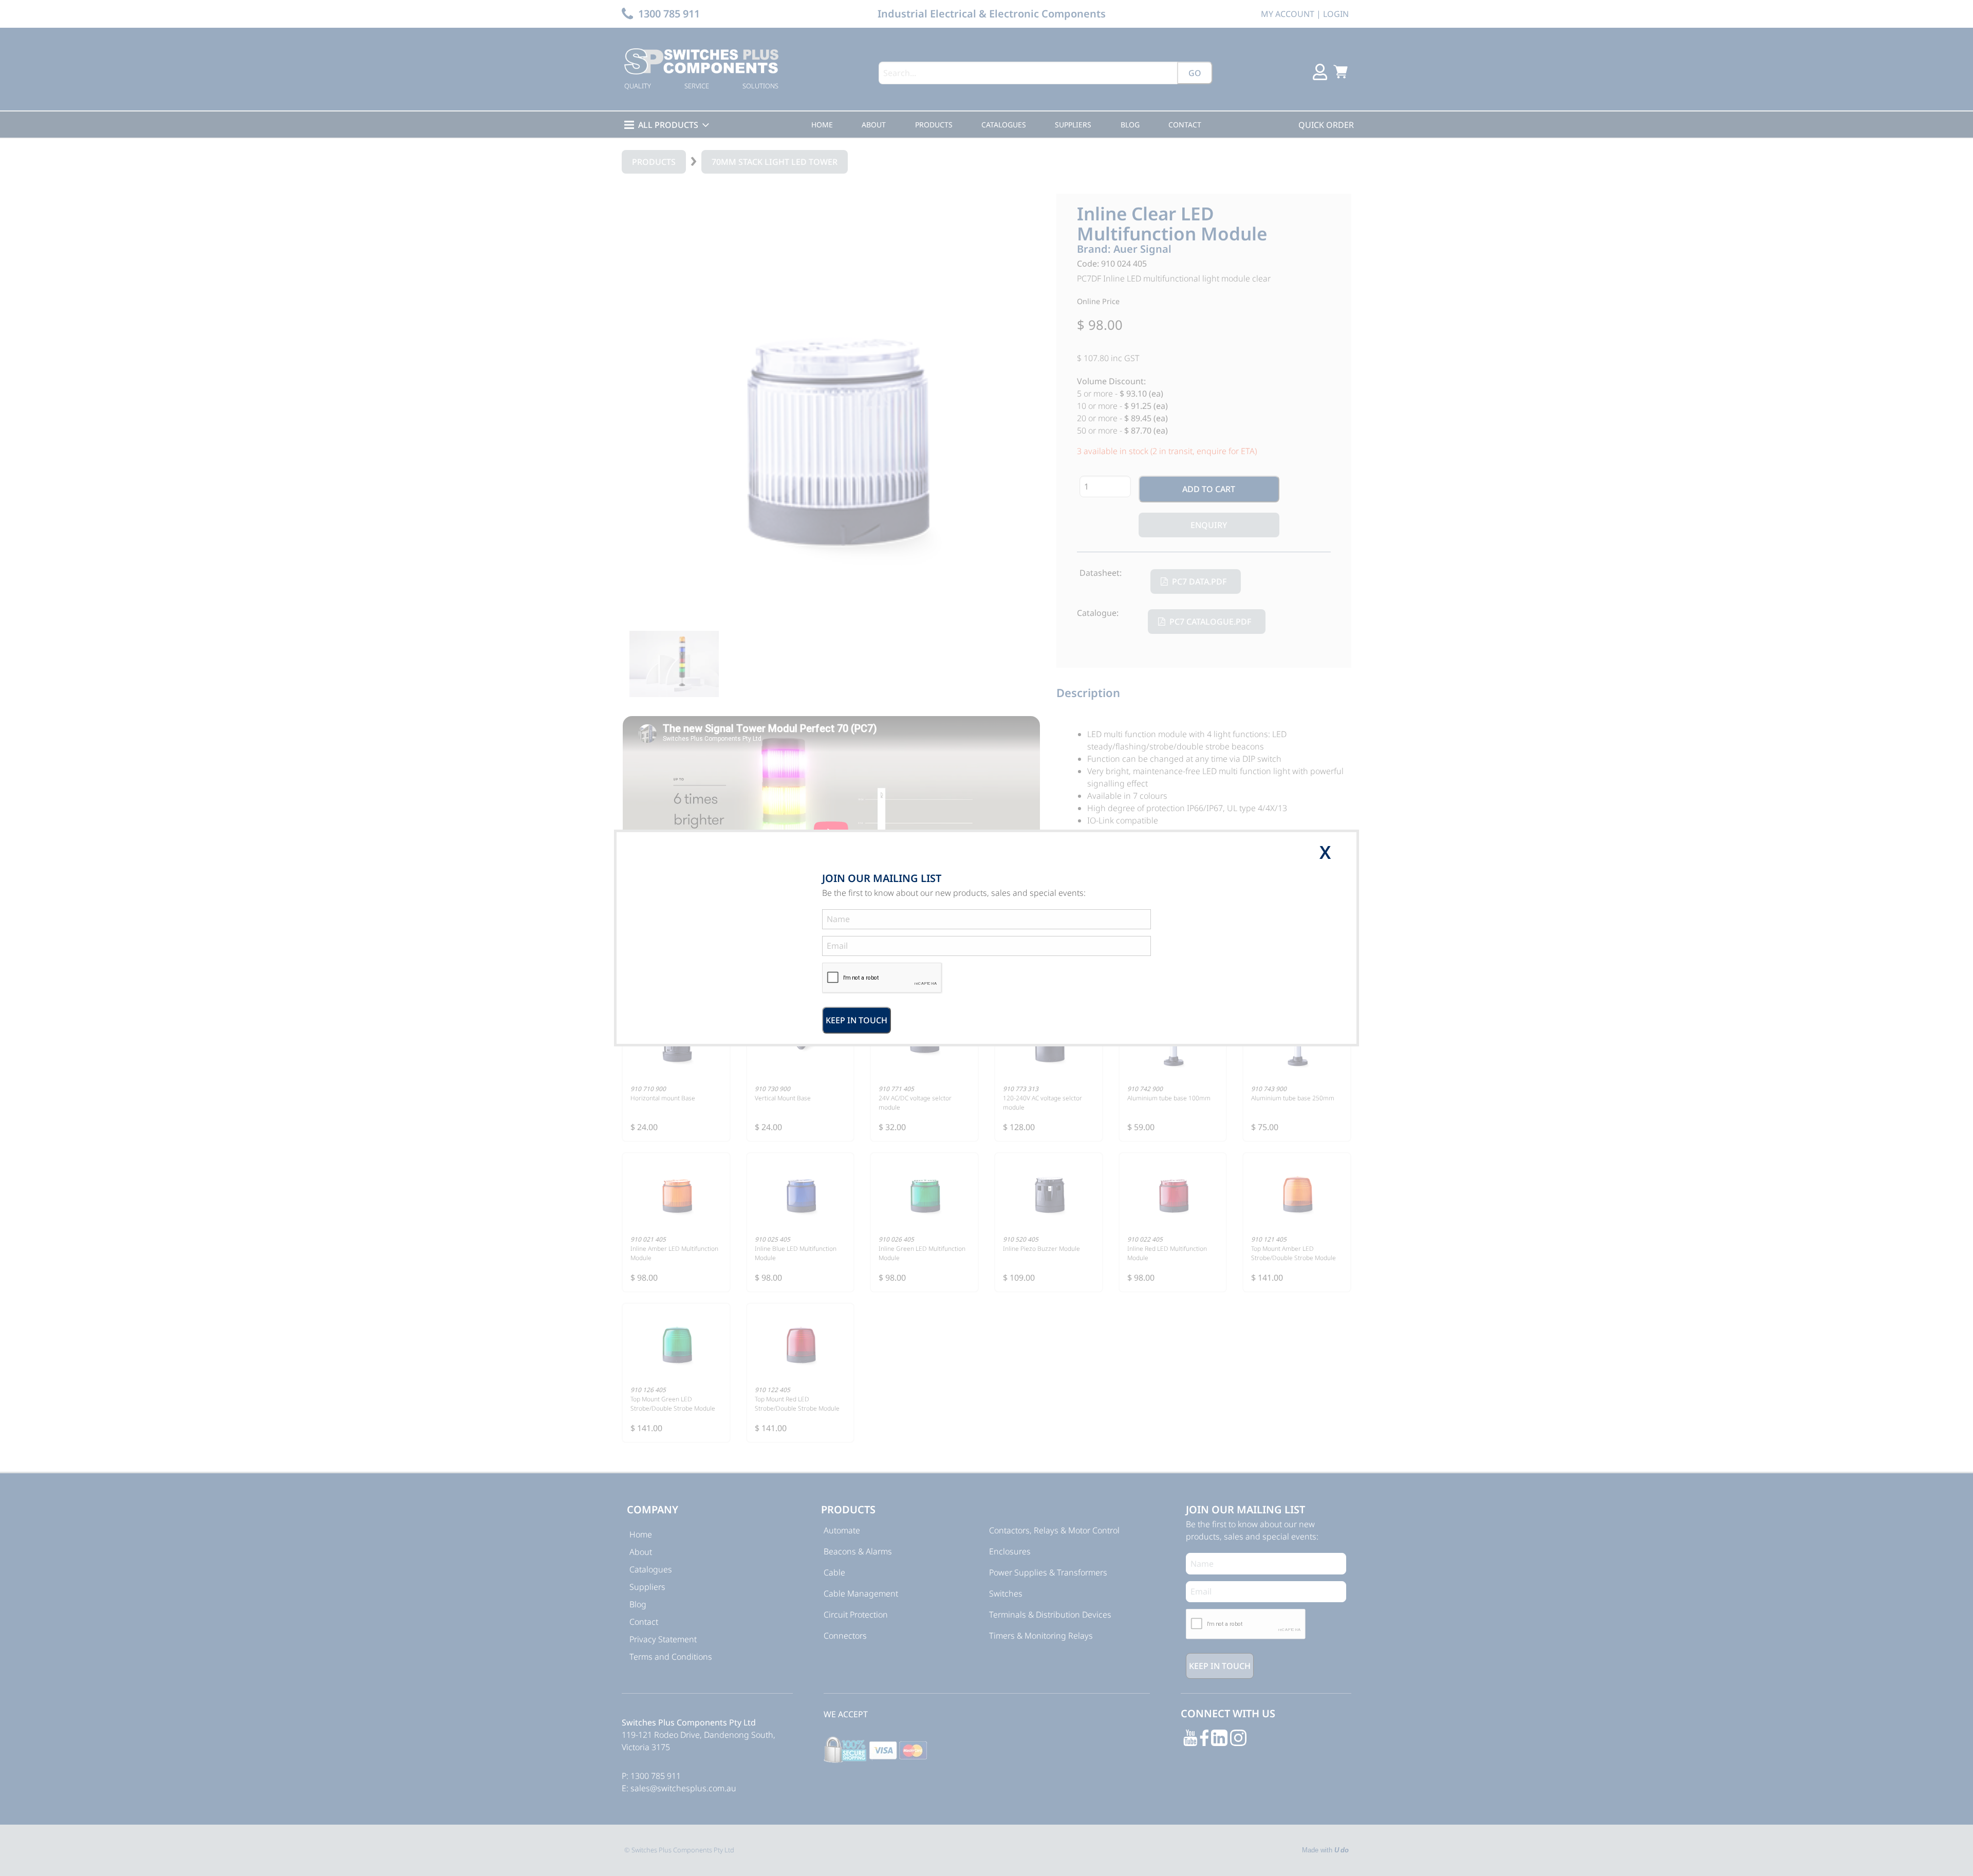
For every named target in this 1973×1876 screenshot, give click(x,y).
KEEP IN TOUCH (857, 1020)
